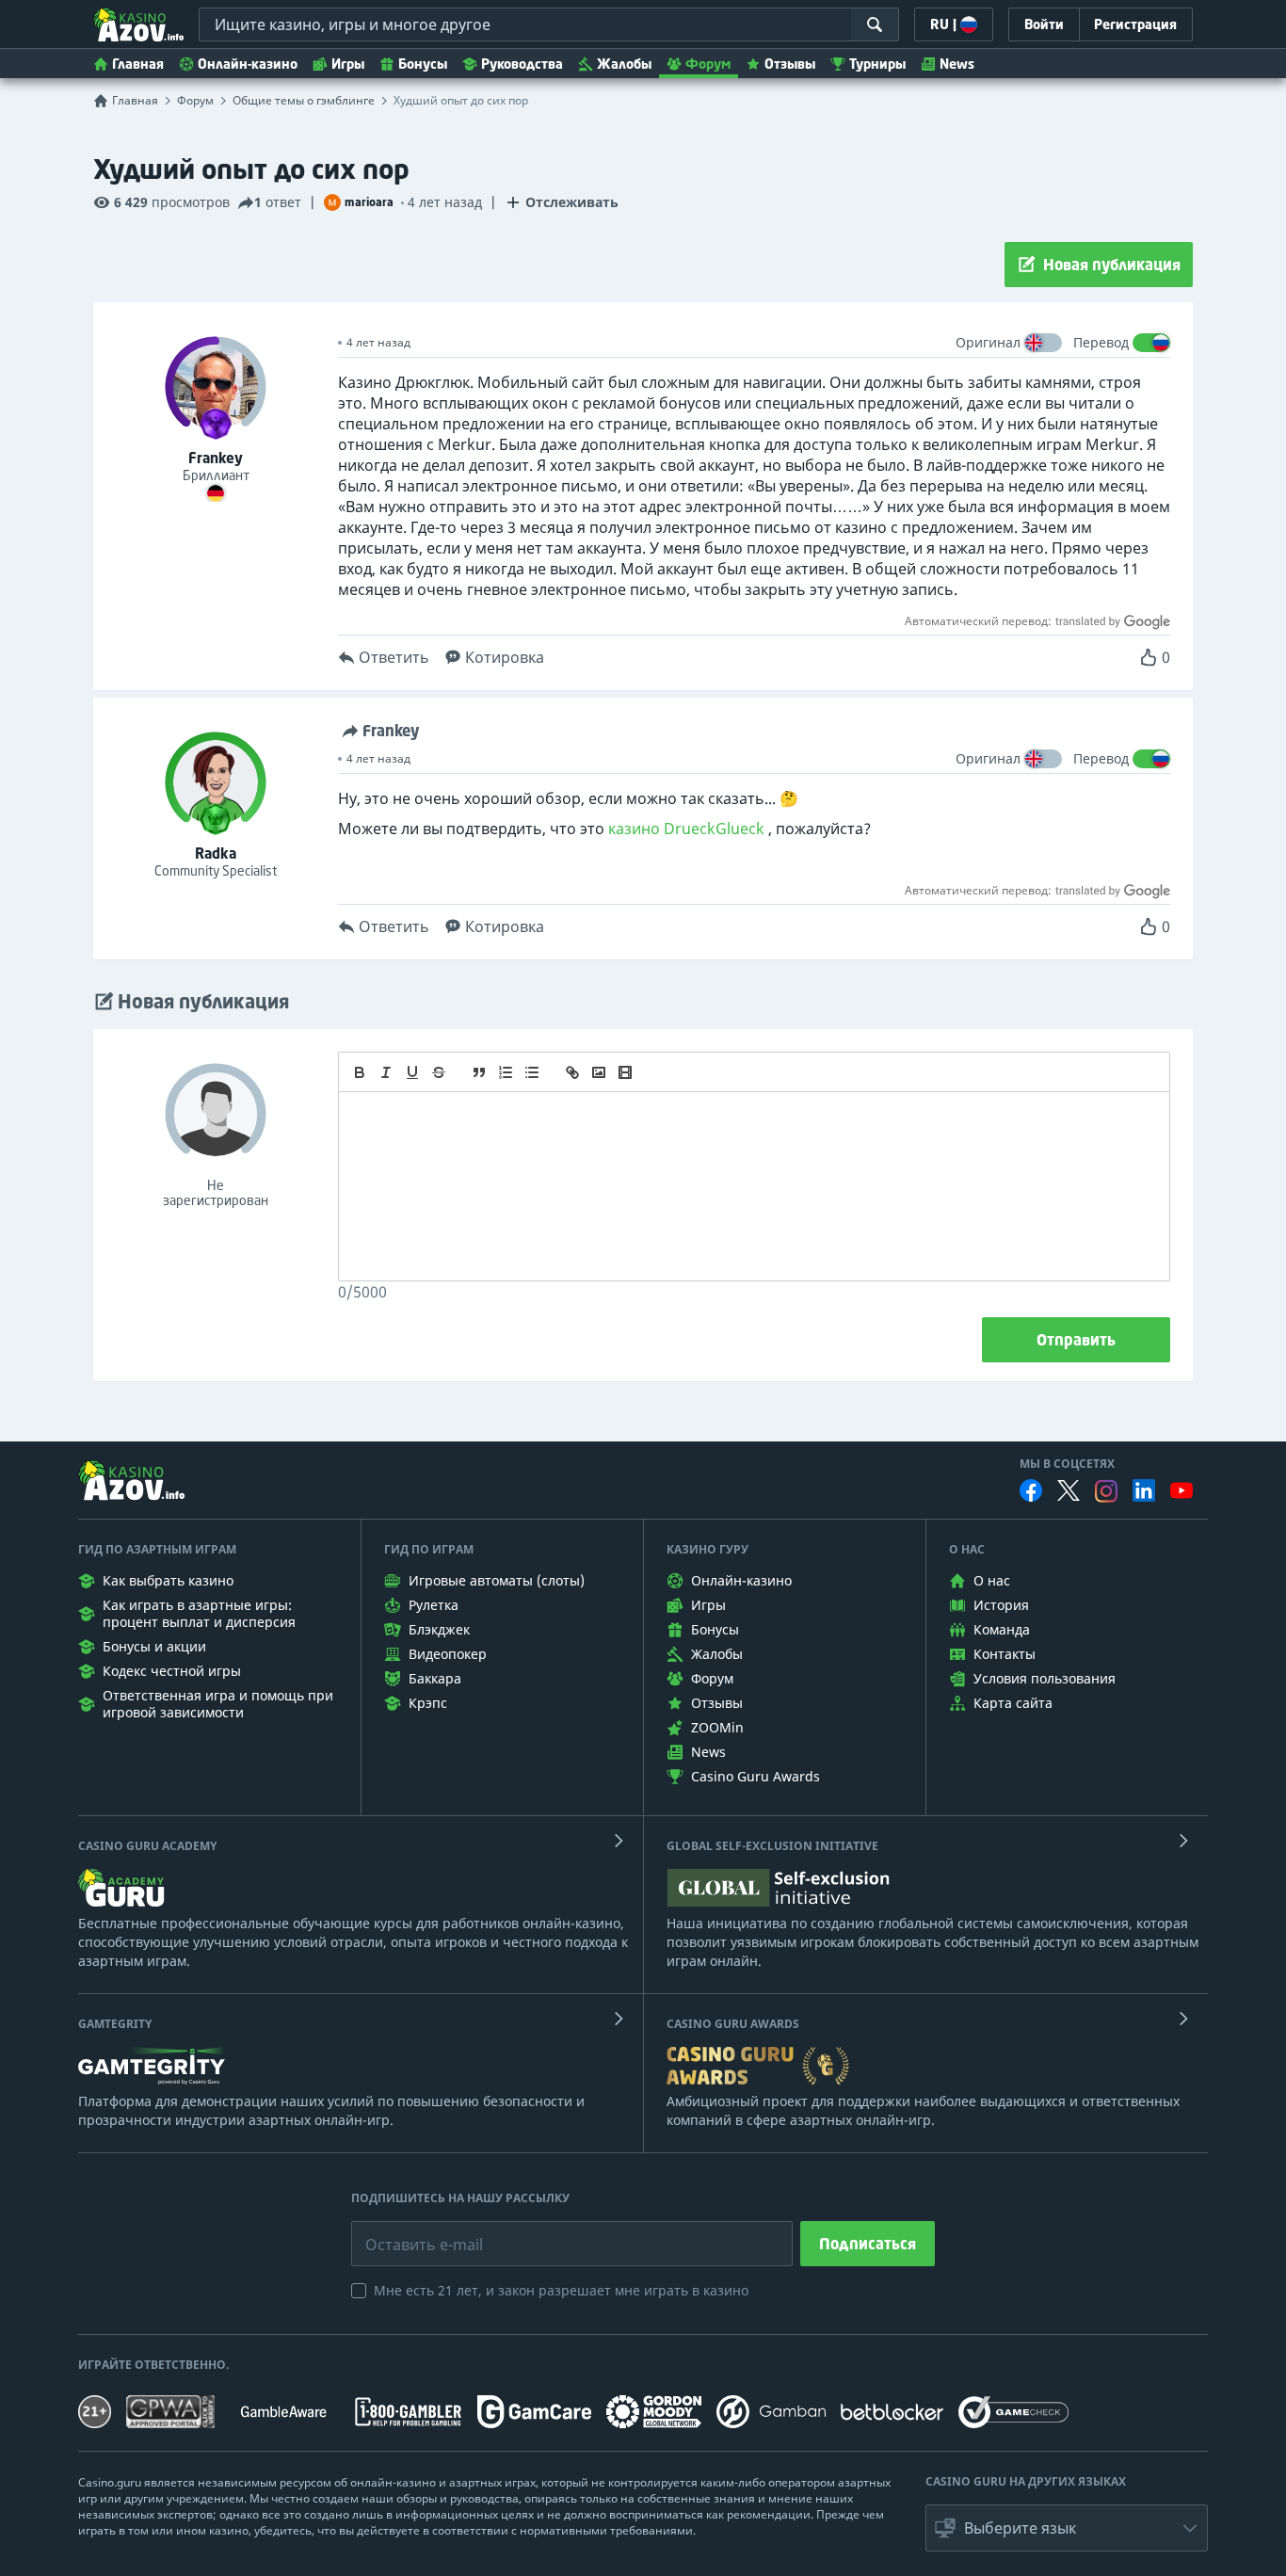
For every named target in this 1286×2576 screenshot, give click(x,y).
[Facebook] (1031, 1490)
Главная (138, 64)
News (957, 64)
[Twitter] (1069, 1490)
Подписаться (868, 2244)
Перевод (1101, 342)
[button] (1067, 2528)
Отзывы (790, 64)
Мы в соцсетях (1067, 1464)
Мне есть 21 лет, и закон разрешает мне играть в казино (561, 2290)
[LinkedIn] (1144, 1490)
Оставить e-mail (409, 2230)
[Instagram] (1106, 1491)
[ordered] (506, 1072)
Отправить (1076, 1340)
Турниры (877, 64)
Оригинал (988, 342)
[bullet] (532, 1072)
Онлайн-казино (248, 64)
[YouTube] (1182, 1490)
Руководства (522, 64)
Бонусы (423, 64)
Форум (708, 64)
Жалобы (624, 64)
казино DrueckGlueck (686, 829)
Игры (348, 64)
